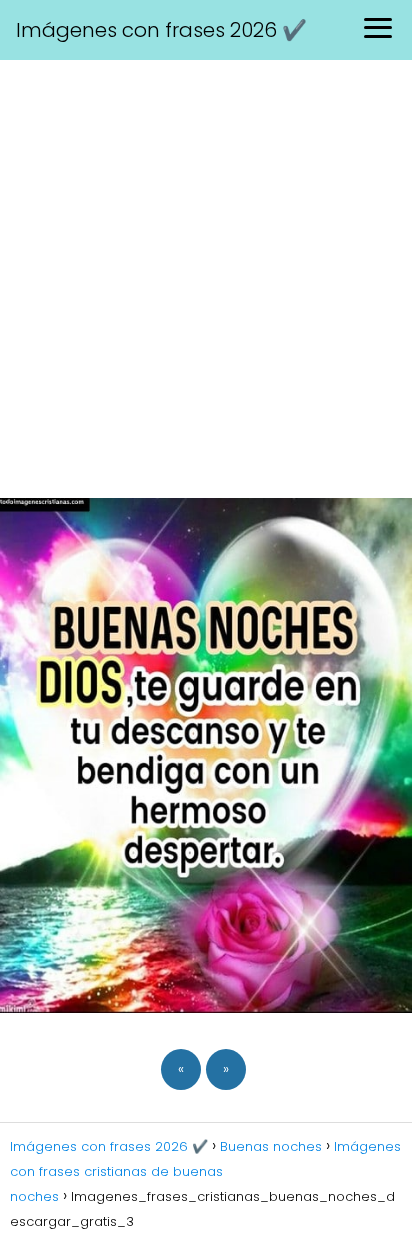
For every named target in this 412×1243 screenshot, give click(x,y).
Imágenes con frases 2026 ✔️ (161, 30)
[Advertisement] (206, 276)
